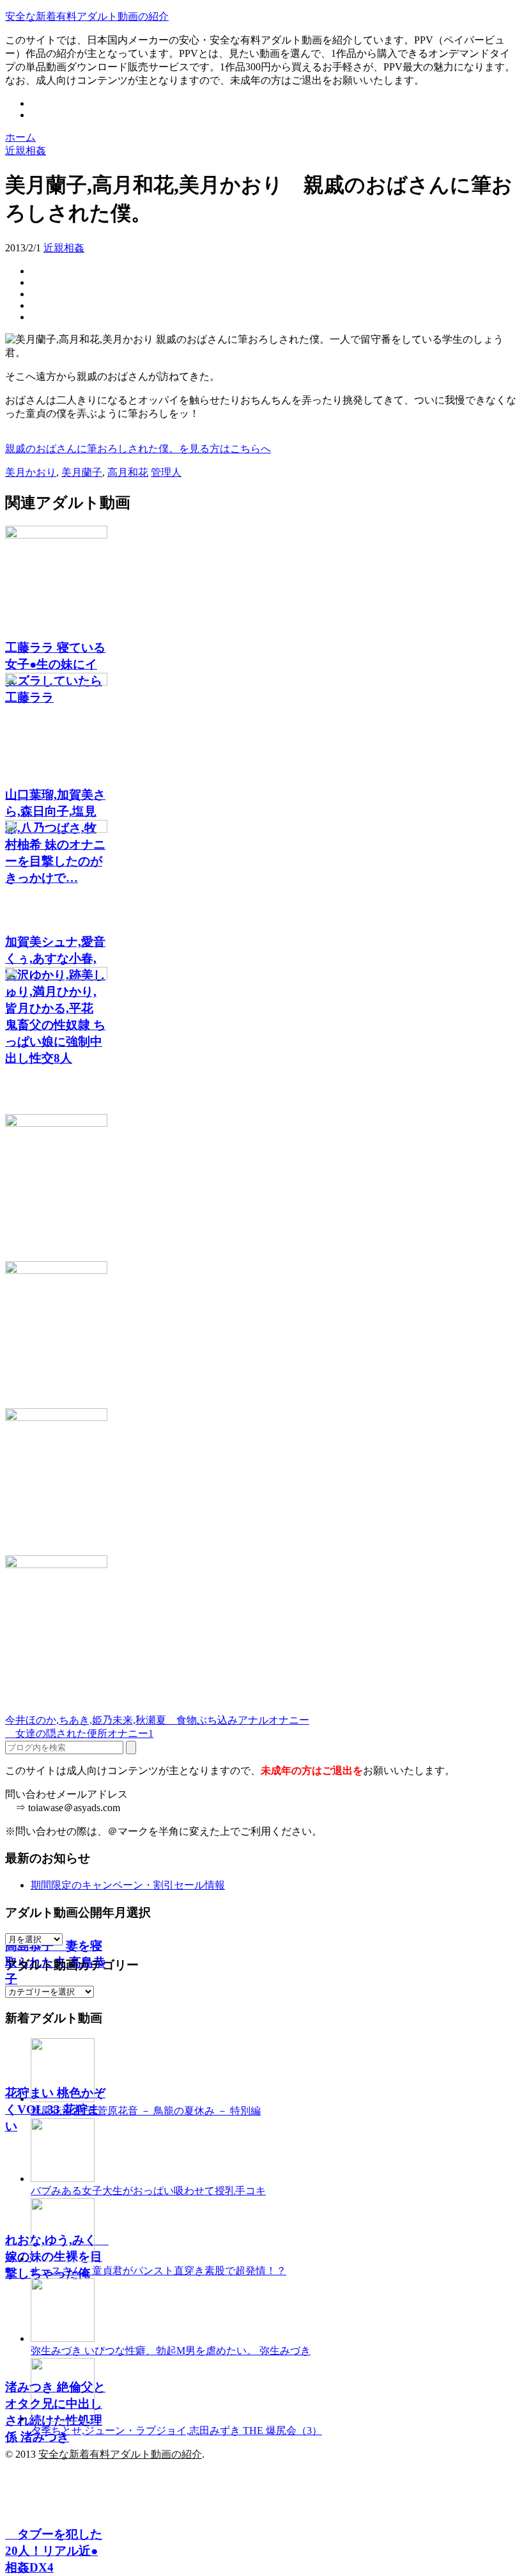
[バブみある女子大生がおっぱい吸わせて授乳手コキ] (63, 2179)
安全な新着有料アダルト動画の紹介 (87, 16)
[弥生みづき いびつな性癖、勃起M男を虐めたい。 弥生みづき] (63, 2338)
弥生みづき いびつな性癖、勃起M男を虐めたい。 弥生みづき (171, 2351)
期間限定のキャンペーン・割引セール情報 (128, 1885)
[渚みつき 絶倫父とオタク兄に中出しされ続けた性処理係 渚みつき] (262, 1482)
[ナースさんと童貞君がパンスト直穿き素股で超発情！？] (63, 2258)
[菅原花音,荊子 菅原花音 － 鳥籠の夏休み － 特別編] (63, 2099)
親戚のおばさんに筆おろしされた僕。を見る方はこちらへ (138, 449)
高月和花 (128, 472)
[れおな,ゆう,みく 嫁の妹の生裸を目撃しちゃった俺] (262, 1335)
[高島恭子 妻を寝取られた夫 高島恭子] (262, 1041)
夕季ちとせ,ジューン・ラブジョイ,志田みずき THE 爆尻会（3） (176, 2431)
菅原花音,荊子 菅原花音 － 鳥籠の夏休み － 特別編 (146, 2111)
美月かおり (31, 472)
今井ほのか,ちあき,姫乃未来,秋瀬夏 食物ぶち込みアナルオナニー (157, 1720)
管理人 (166, 472)
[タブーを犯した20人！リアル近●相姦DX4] (262, 1629)
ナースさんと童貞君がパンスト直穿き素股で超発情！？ (158, 2271)
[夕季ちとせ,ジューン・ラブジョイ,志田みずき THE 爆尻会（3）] (63, 2418)
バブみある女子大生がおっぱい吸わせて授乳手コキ (148, 2191)
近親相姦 (64, 248)
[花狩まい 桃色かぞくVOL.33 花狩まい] (262, 1188)
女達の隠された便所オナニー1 (79, 1733)
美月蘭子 (82, 472)
